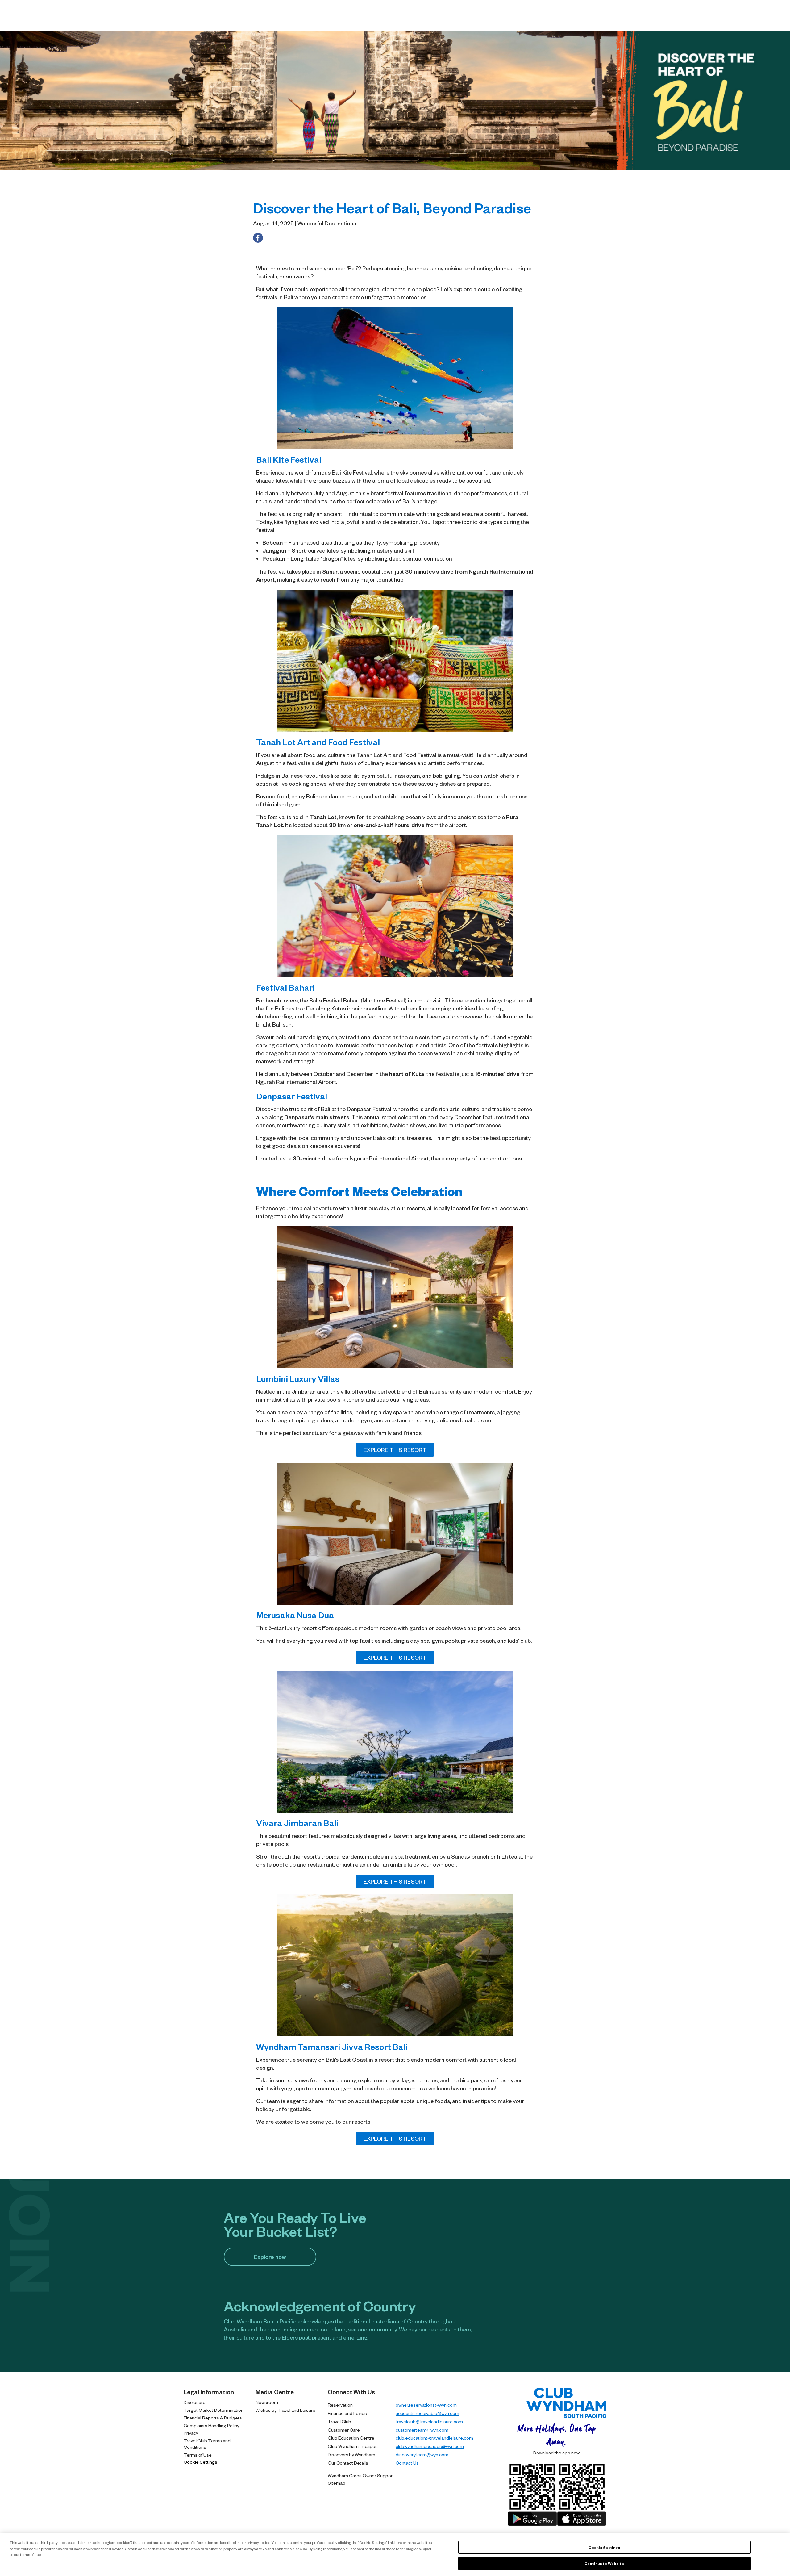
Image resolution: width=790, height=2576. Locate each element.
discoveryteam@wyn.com (422, 2454)
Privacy (191, 2433)
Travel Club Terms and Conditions (207, 2444)
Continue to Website (604, 2563)
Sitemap (337, 2483)
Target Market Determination (214, 2410)
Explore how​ (270, 2257)
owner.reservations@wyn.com (426, 2405)
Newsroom (267, 2402)
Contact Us (407, 2463)
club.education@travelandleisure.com (434, 2438)
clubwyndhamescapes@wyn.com (430, 2446)
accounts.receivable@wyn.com (427, 2413)
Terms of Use (198, 2455)
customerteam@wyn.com (422, 2430)
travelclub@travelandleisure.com (429, 2421)
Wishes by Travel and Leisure (285, 2410)
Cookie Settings (200, 2462)
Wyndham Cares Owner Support (361, 2475)
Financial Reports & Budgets (213, 2418)
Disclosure (195, 2402)
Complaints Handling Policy (211, 2425)
